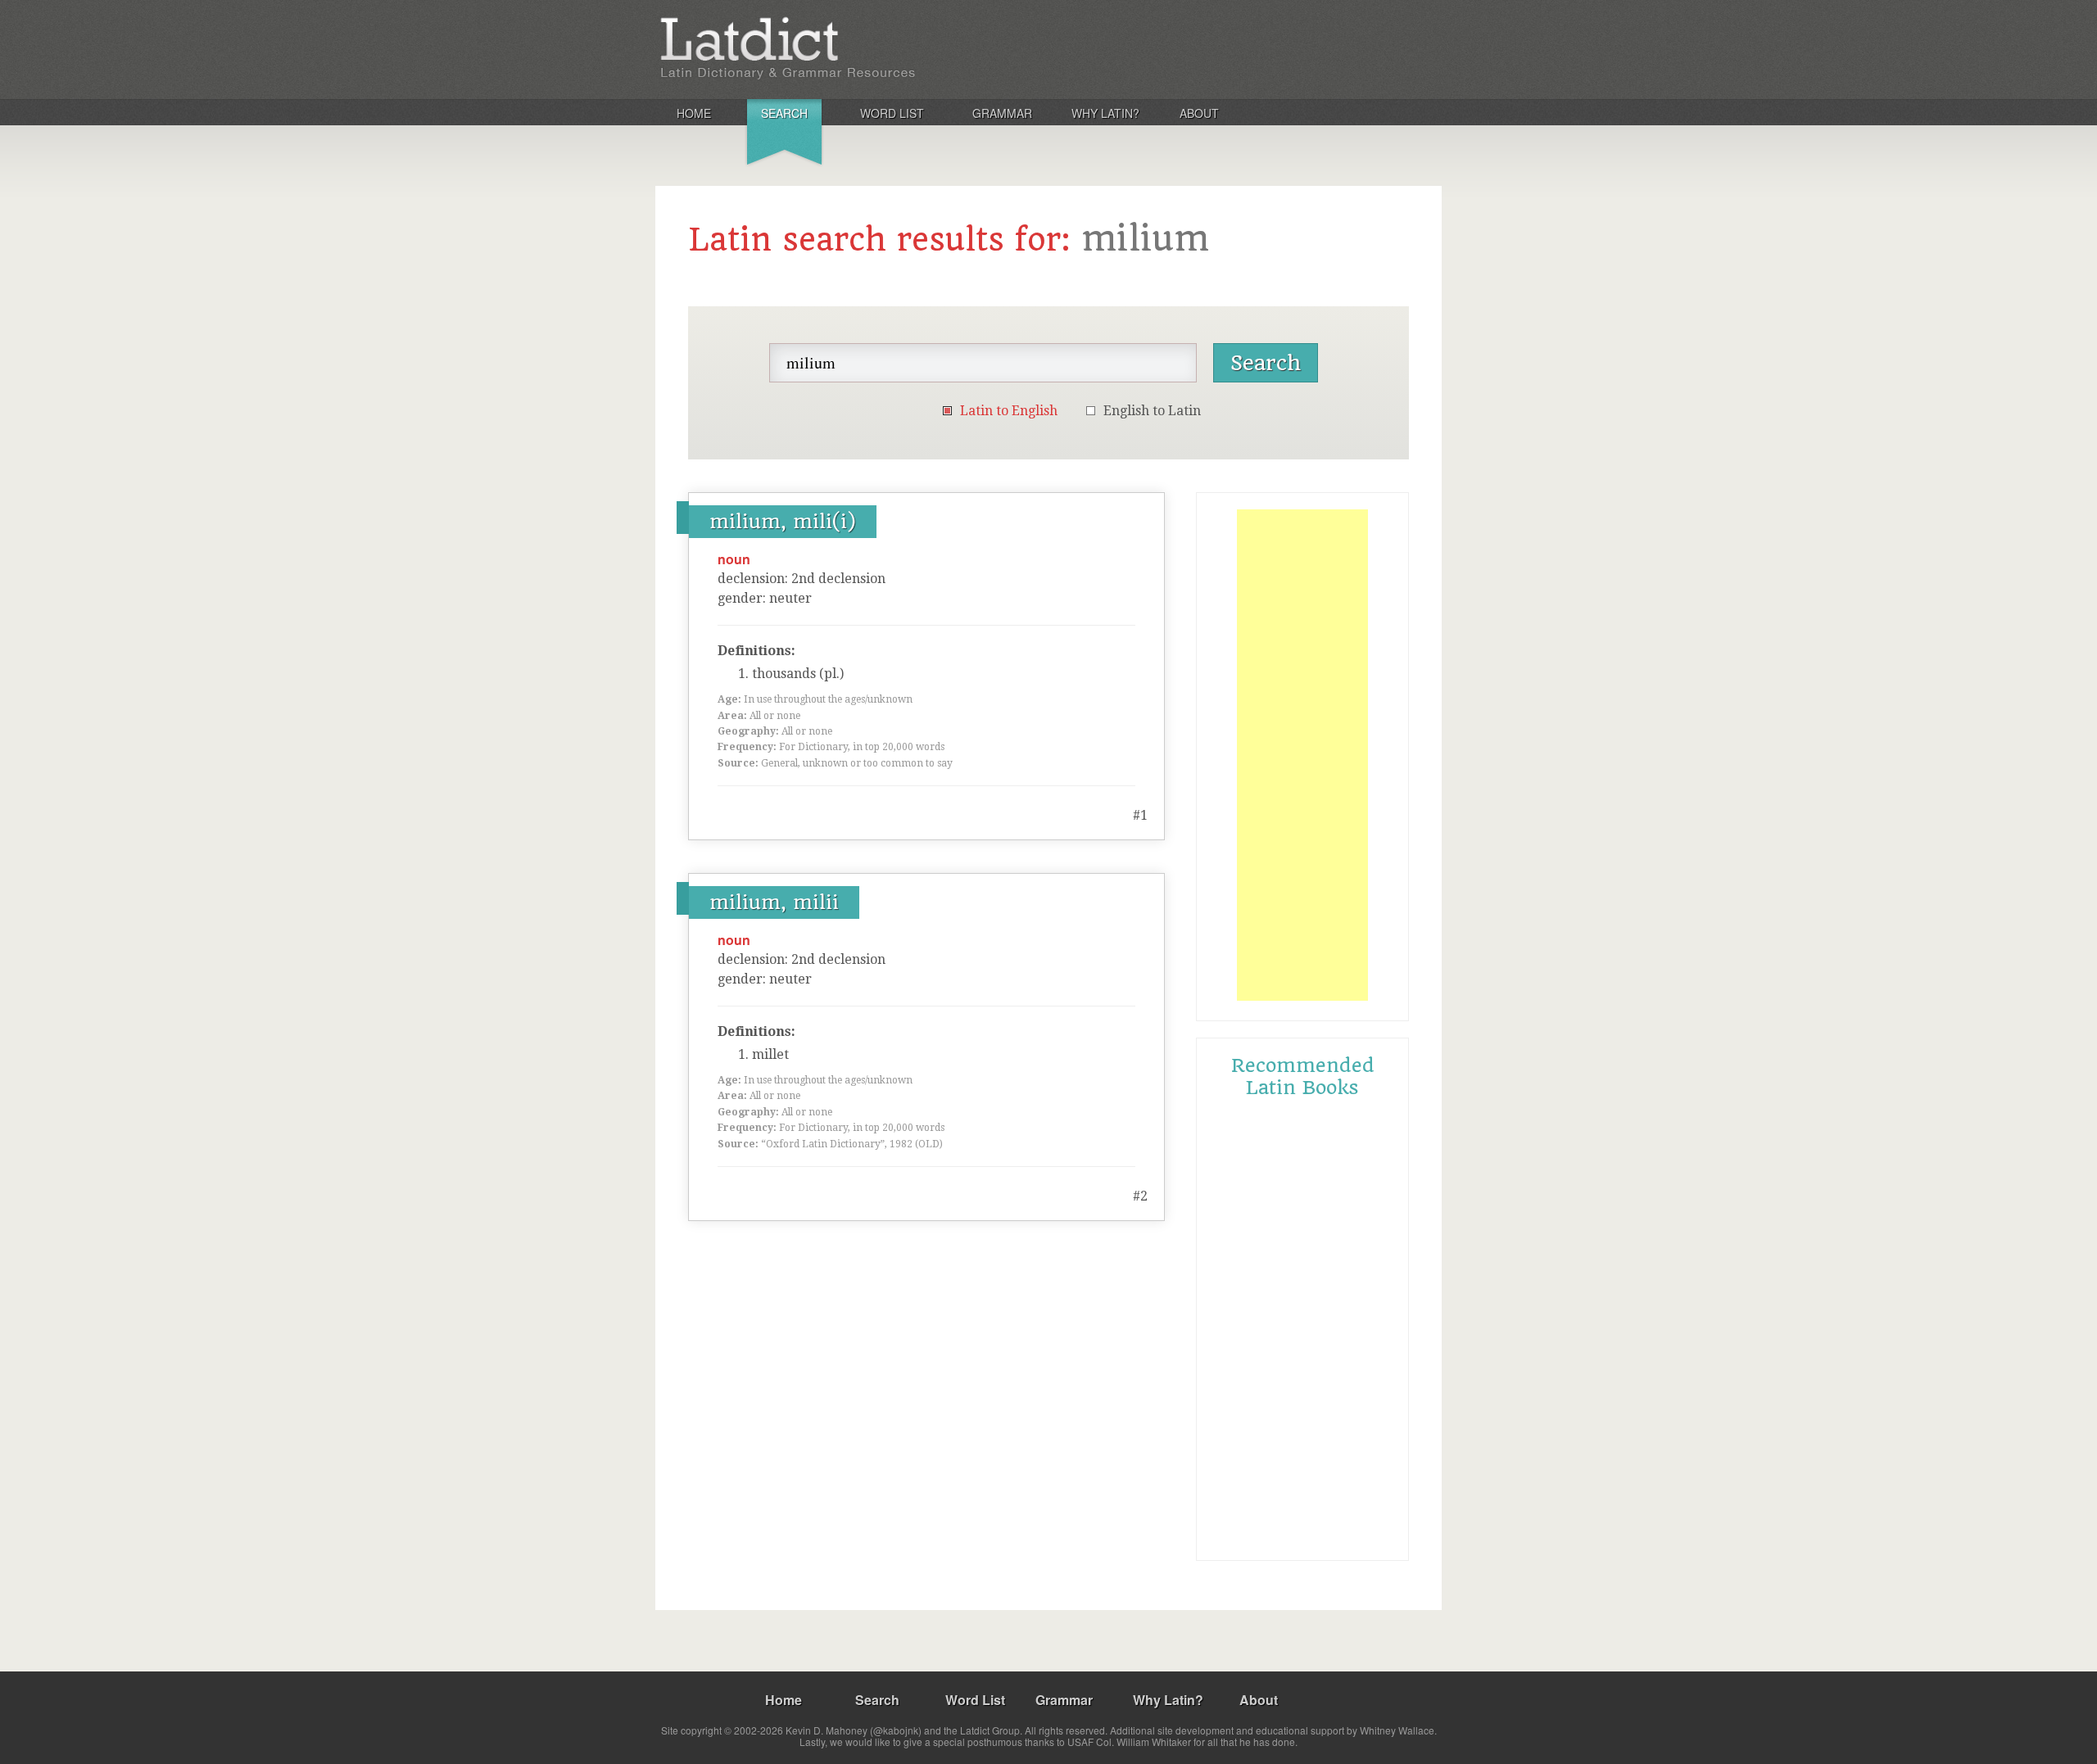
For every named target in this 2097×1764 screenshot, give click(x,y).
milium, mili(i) (783, 522)
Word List (892, 113)
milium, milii (774, 902)
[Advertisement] (1302, 755)
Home (694, 113)
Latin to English (1009, 411)
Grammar (1002, 113)
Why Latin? (1105, 113)
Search (784, 113)
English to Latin (1152, 411)
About (1199, 113)
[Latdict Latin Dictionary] (871, 48)
